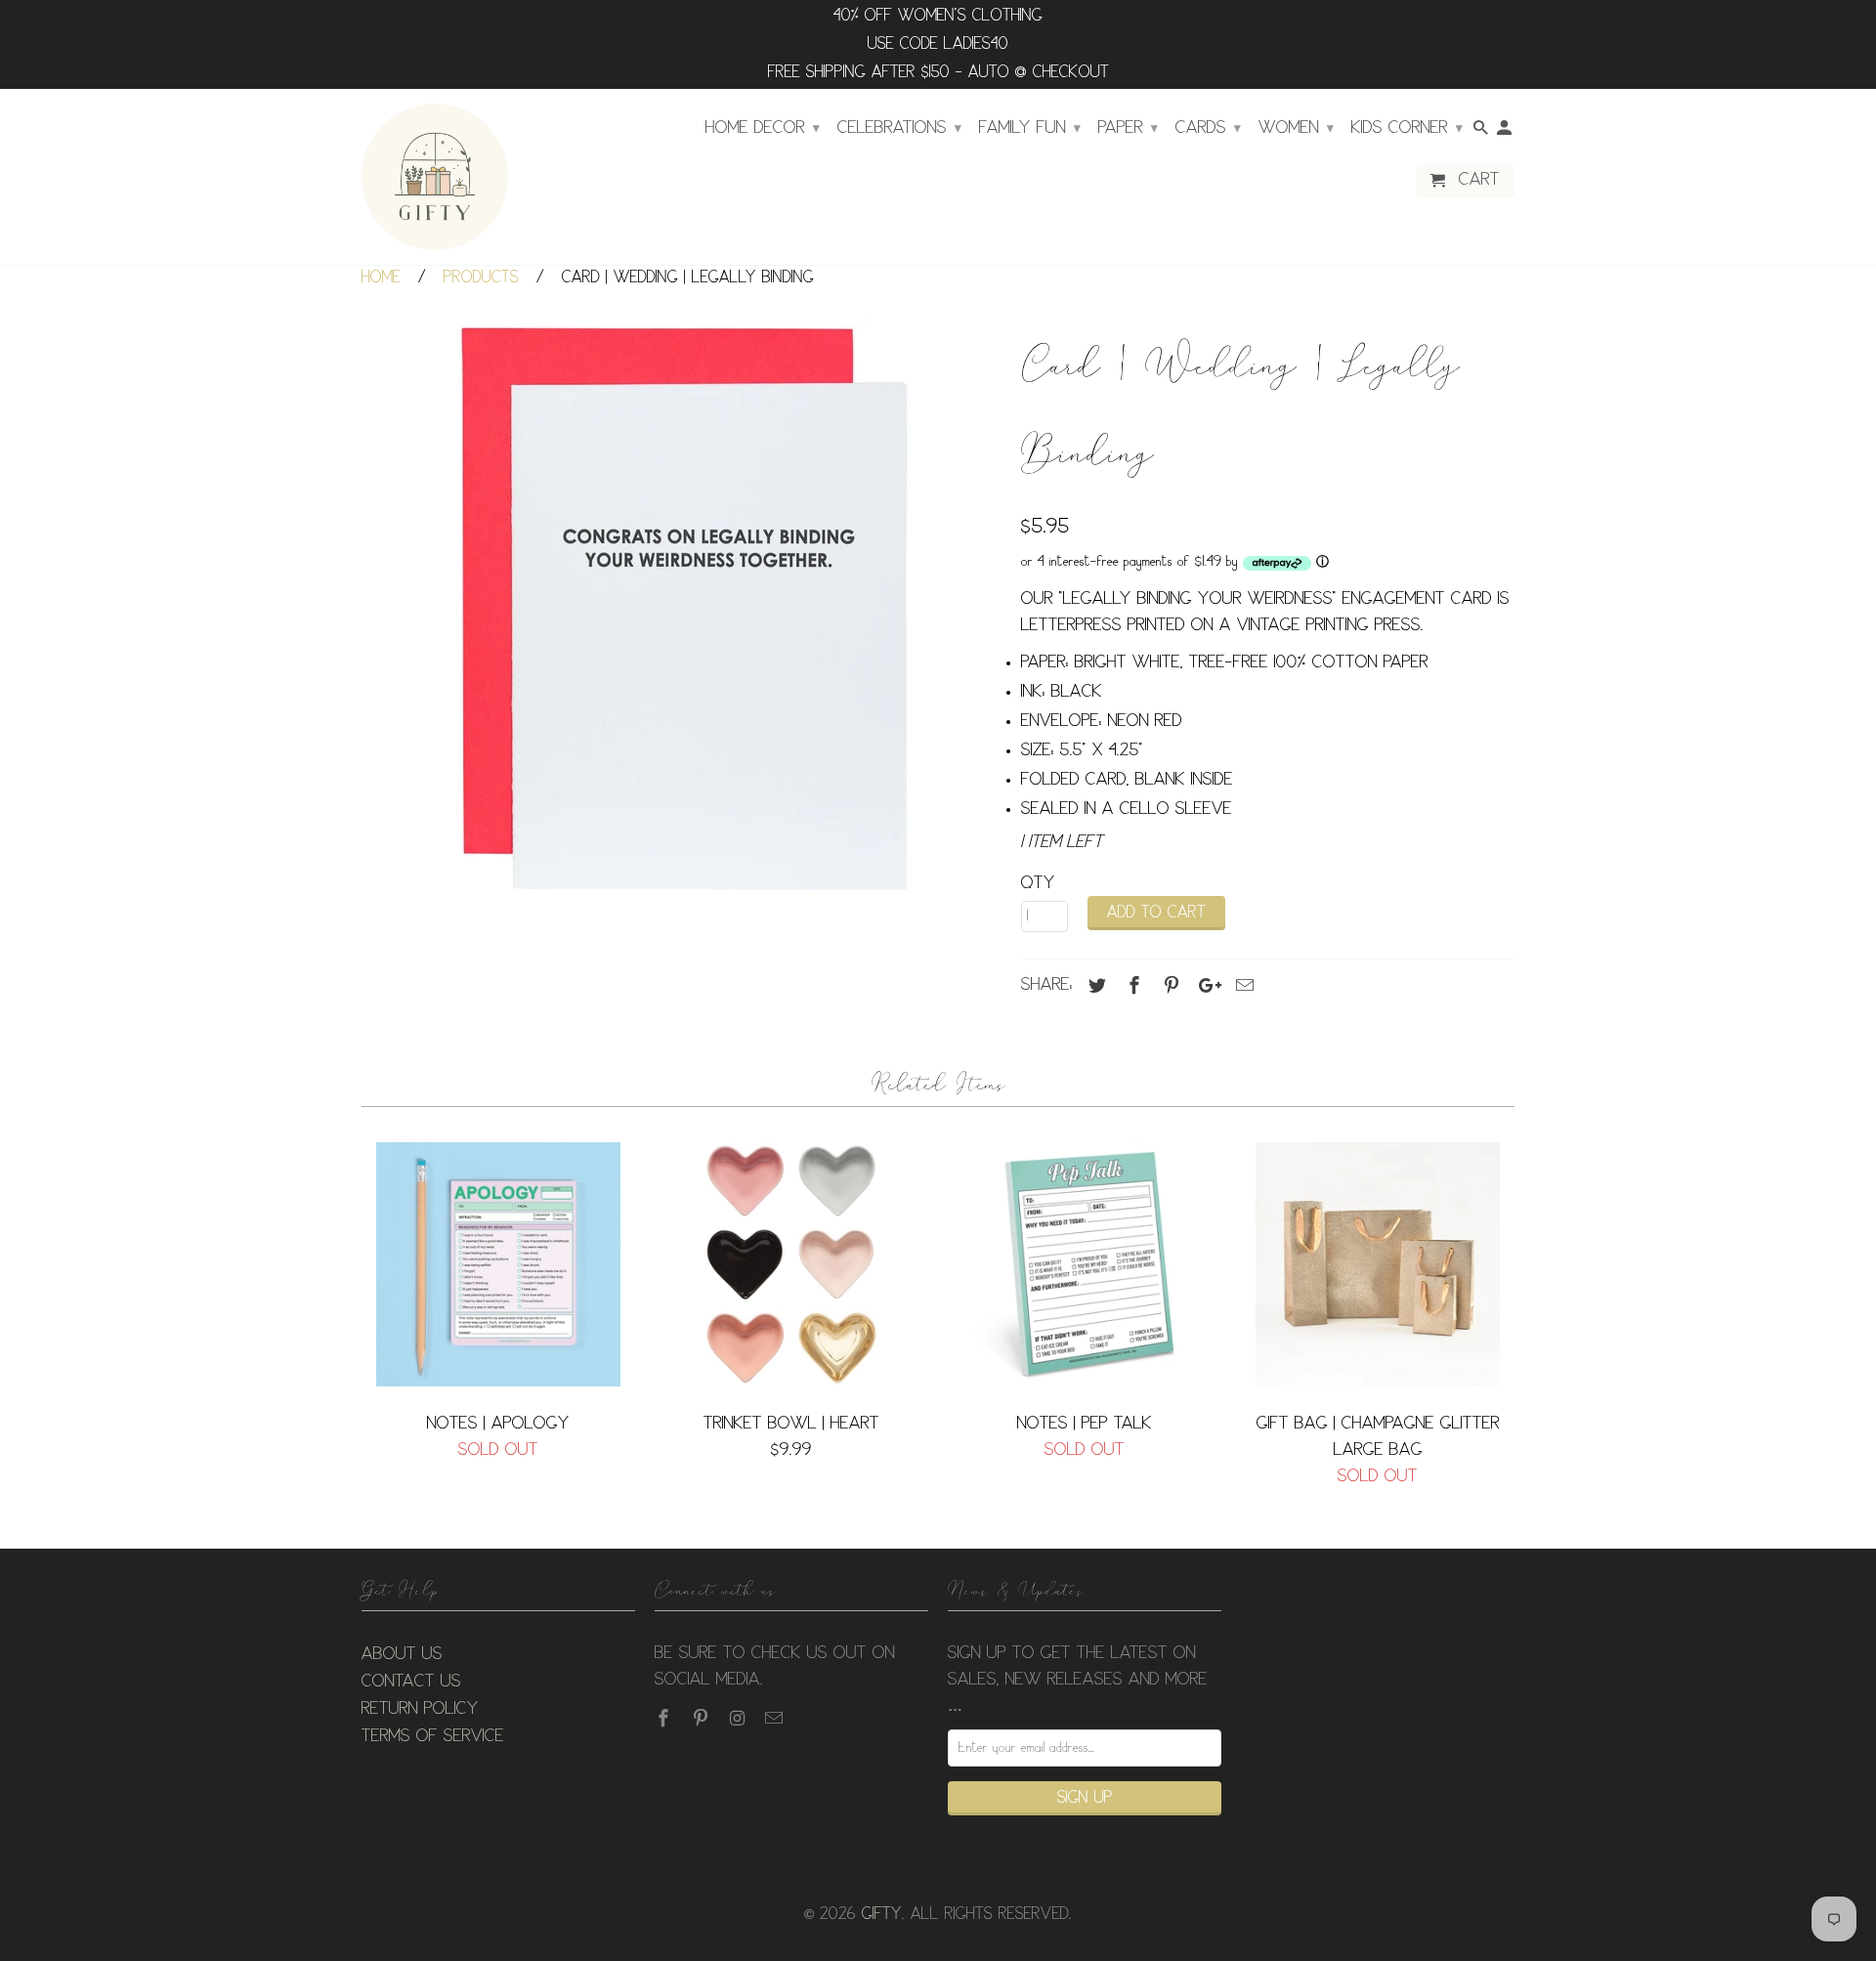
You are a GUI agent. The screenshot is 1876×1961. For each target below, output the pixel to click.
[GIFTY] (435, 177)
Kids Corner (1407, 128)
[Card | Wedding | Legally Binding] (682, 610)
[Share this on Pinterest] (1169, 986)
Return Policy (420, 1709)
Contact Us (411, 1682)
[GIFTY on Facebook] (665, 1719)
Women (1296, 128)
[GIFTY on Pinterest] (703, 1719)
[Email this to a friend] (1242, 986)
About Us (402, 1654)
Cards (1208, 128)
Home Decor (763, 128)
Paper (1128, 128)
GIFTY (882, 1915)
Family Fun (1030, 128)
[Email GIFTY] (776, 1719)
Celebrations (899, 128)
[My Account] (1506, 132)
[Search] (1482, 132)
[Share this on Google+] (1205, 986)
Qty (1038, 883)
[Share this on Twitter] (1094, 986)
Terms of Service (433, 1736)
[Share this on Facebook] (1131, 986)
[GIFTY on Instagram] (740, 1719)
